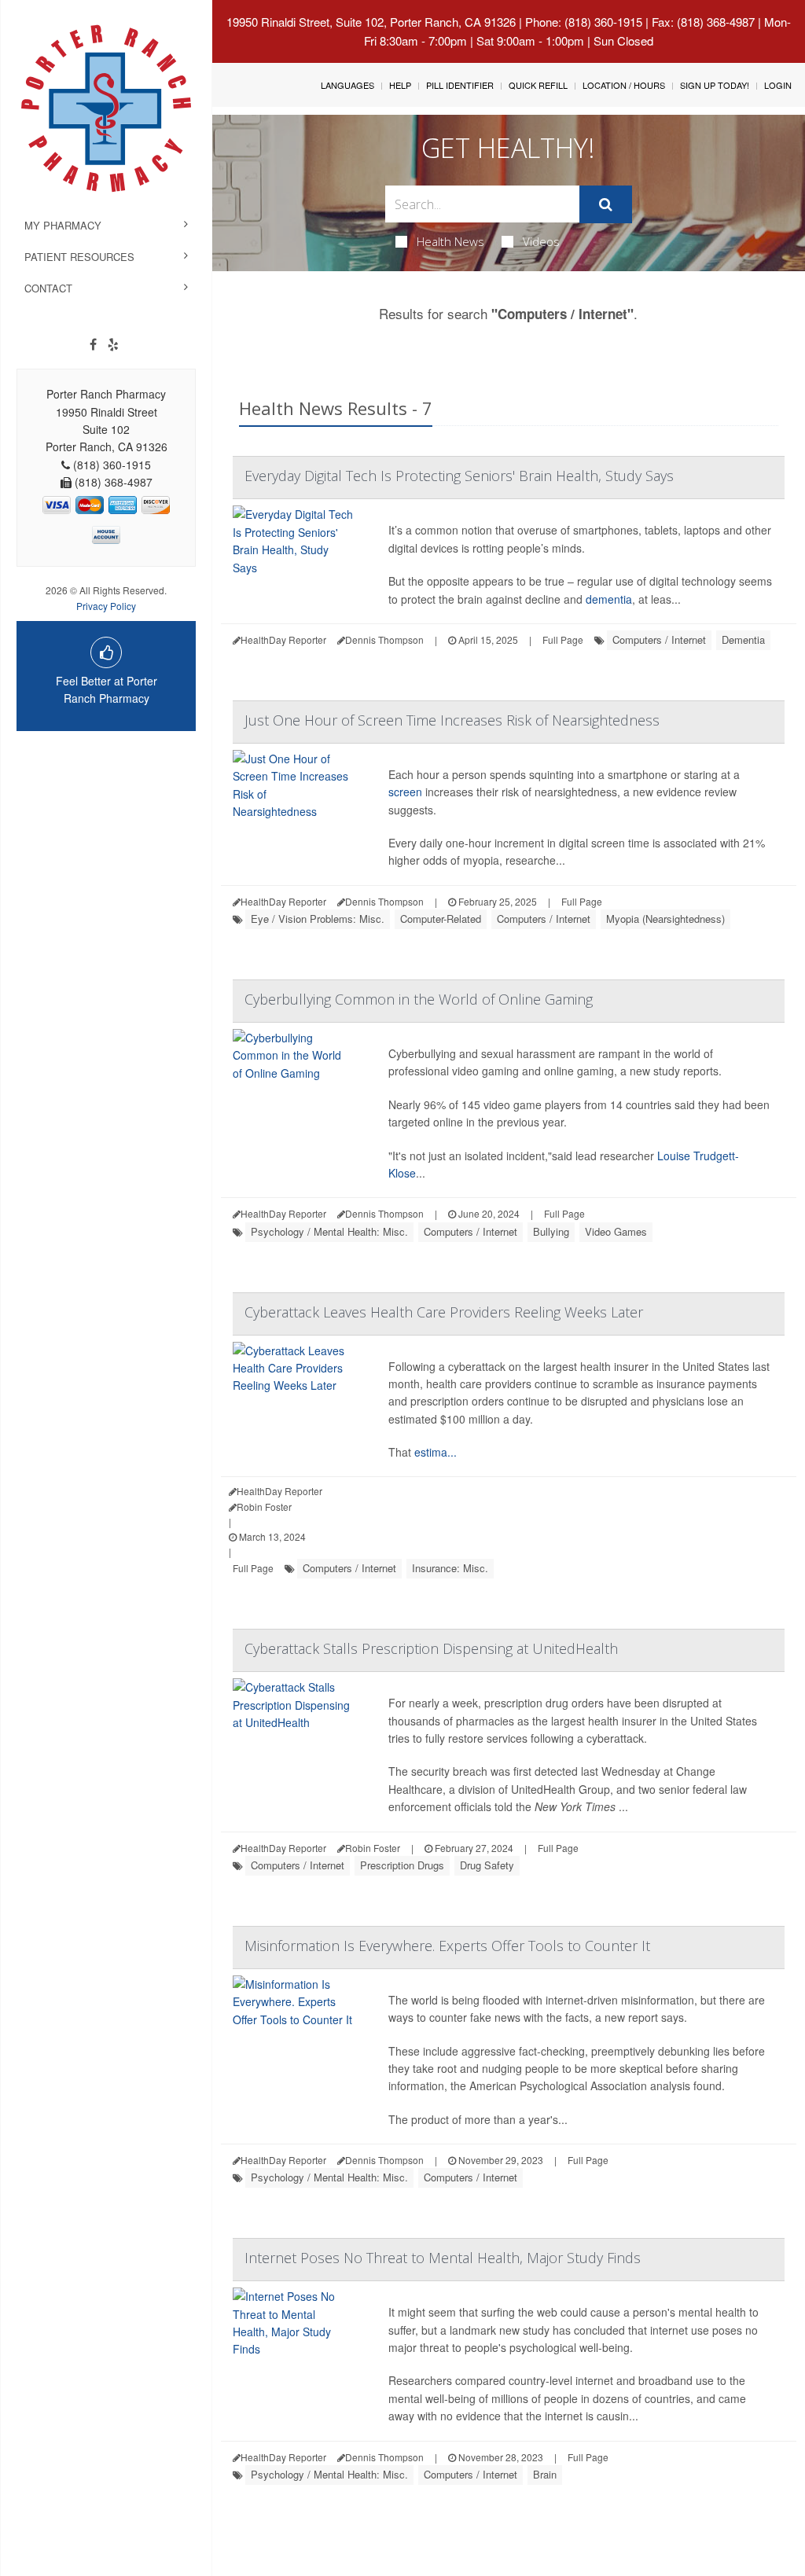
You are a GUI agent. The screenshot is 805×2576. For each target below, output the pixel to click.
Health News (450, 241)
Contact (48, 288)
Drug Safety (487, 1865)
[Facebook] (93, 344)
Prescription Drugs (402, 1865)
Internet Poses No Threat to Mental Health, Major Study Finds (443, 2258)
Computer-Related (441, 919)
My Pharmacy (63, 225)
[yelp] (113, 344)
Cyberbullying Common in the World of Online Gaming (419, 999)
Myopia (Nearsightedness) (665, 919)
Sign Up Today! (715, 85)
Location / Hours (624, 85)
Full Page (563, 639)
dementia (609, 599)
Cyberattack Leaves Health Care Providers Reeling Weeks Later (444, 1312)
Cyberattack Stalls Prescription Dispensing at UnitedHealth (431, 1648)
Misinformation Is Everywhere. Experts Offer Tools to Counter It (447, 1946)
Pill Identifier (460, 85)
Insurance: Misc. (450, 1568)
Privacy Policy (106, 606)
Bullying (551, 1231)
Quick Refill (538, 85)
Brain (545, 2474)
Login (778, 85)
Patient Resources (79, 257)
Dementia (743, 639)
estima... (436, 1452)
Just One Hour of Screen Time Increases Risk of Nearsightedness (452, 720)
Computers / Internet (659, 639)
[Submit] (606, 204)
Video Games (616, 1231)
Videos (541, 241)
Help (400, 85)
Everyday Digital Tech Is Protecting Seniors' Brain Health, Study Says (459, 476)
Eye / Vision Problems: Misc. (318, 919)
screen (405, 792)
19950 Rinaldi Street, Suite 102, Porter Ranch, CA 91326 (371, 22)
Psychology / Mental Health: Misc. (329, 1231)
